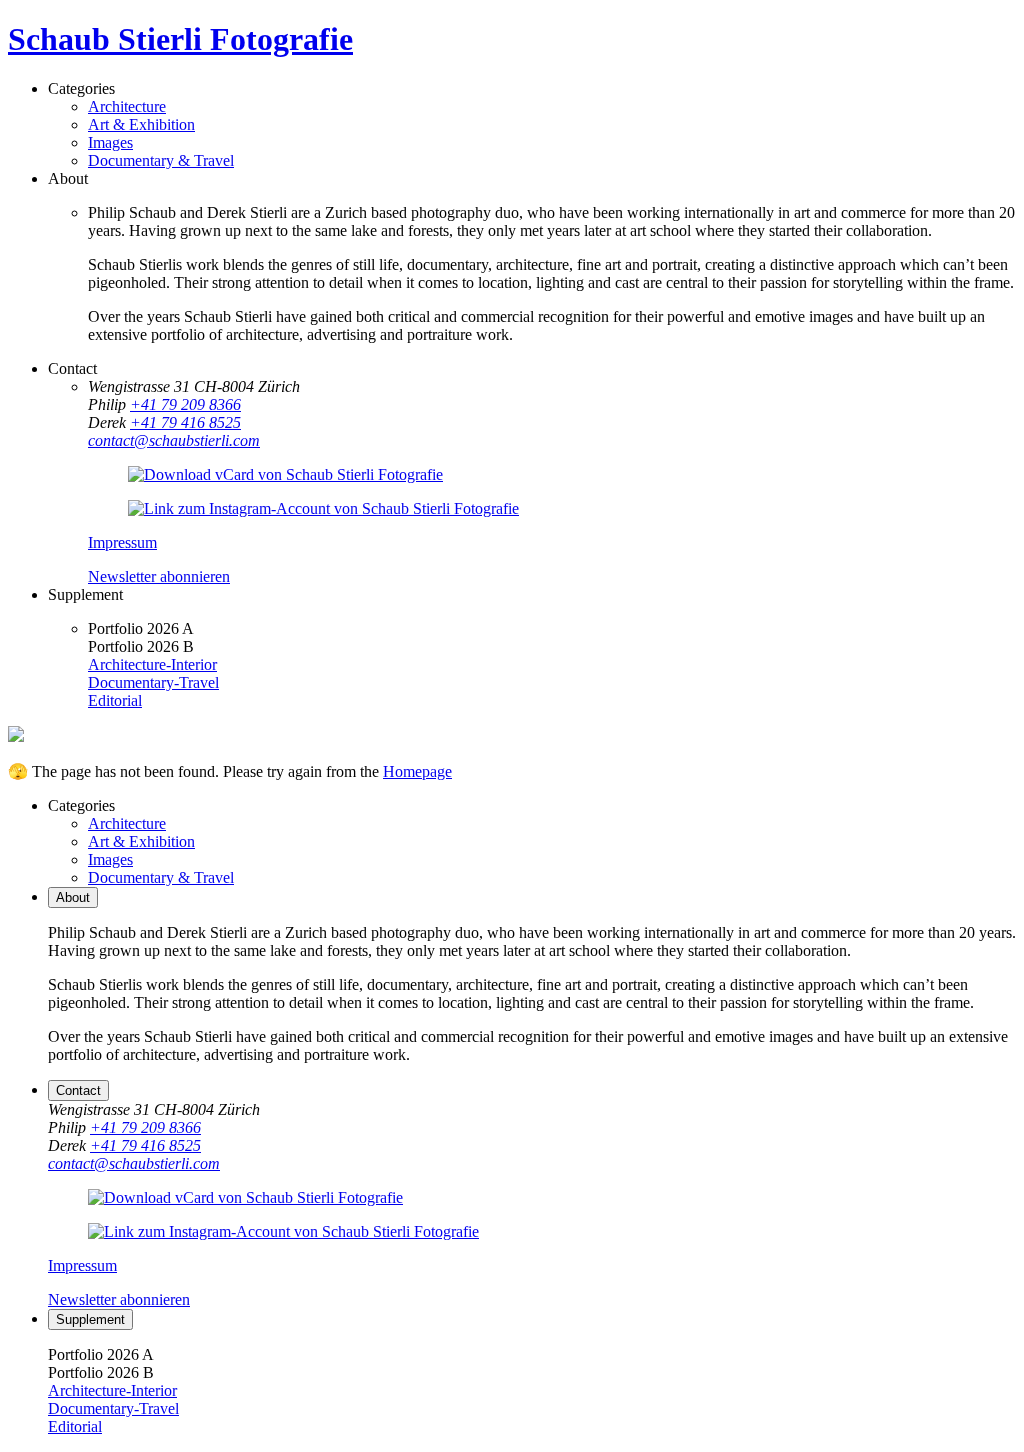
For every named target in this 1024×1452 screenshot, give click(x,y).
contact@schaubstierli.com (174, 440)
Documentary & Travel (161, 160)
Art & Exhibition (141, 124)
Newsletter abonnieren (159, 576)
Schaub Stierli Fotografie (180, 39)
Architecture (127, 106)
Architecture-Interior (152, 664)
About (73, 897)
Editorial (115, 700)
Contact (78, 1090)
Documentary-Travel (153, 682)
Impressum (122, 542)
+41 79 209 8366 (185, 404)
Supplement (90, 1319)
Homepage (417, 771)
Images (110, 142)
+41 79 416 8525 (185, 422)
